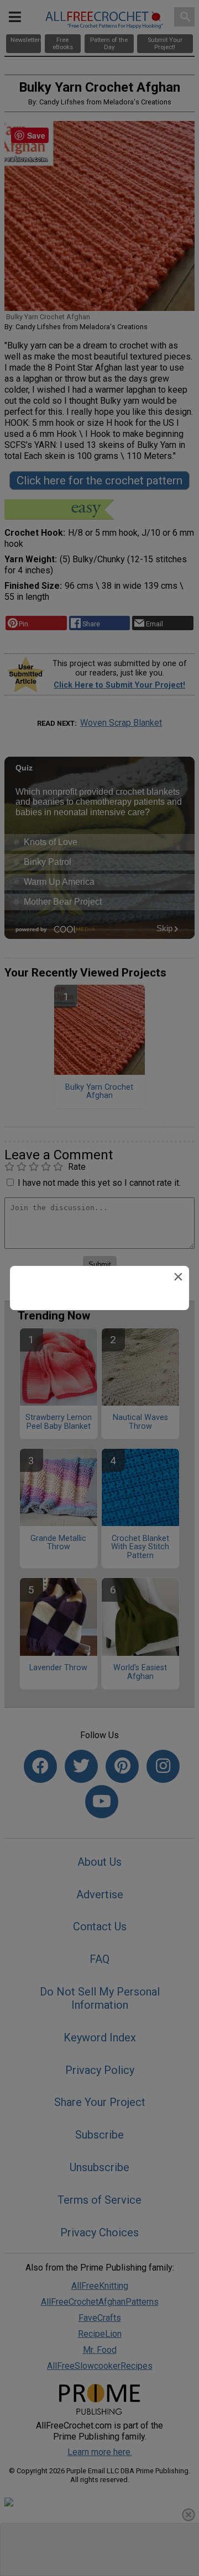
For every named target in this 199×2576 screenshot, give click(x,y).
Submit (99, 1376)
